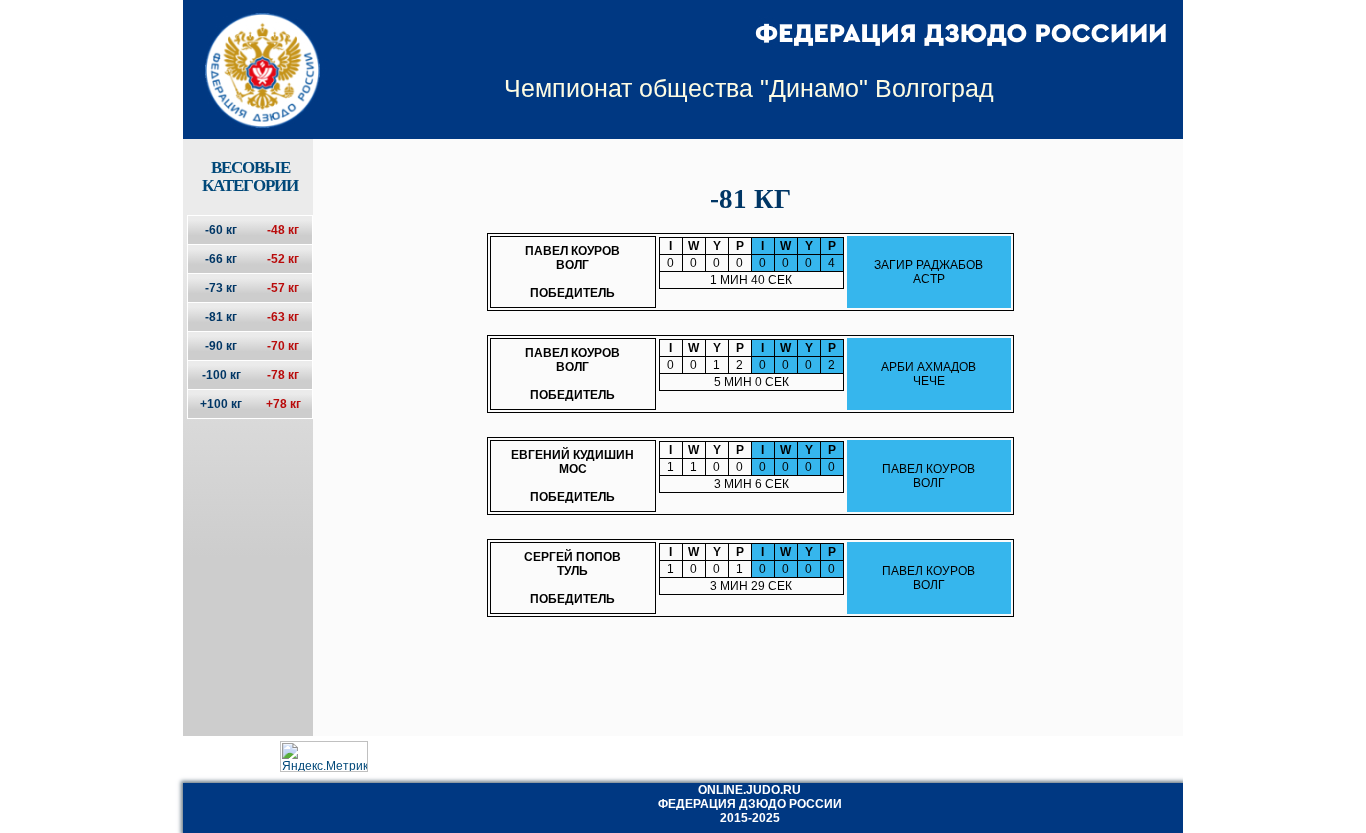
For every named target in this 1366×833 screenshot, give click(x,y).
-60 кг (221, 230)
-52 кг (283, 259)
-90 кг (221, 346)
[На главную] (249, 53)
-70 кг (283, 346)
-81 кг (221, 317)
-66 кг (221, 259)
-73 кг (221, 288)
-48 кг (283, 230)
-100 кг (221, 375)
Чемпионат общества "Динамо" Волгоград (749, 88)
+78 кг (283, 404)
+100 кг (221, 404)
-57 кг (283, 288)
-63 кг (283, 317)
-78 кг (283, 375)
